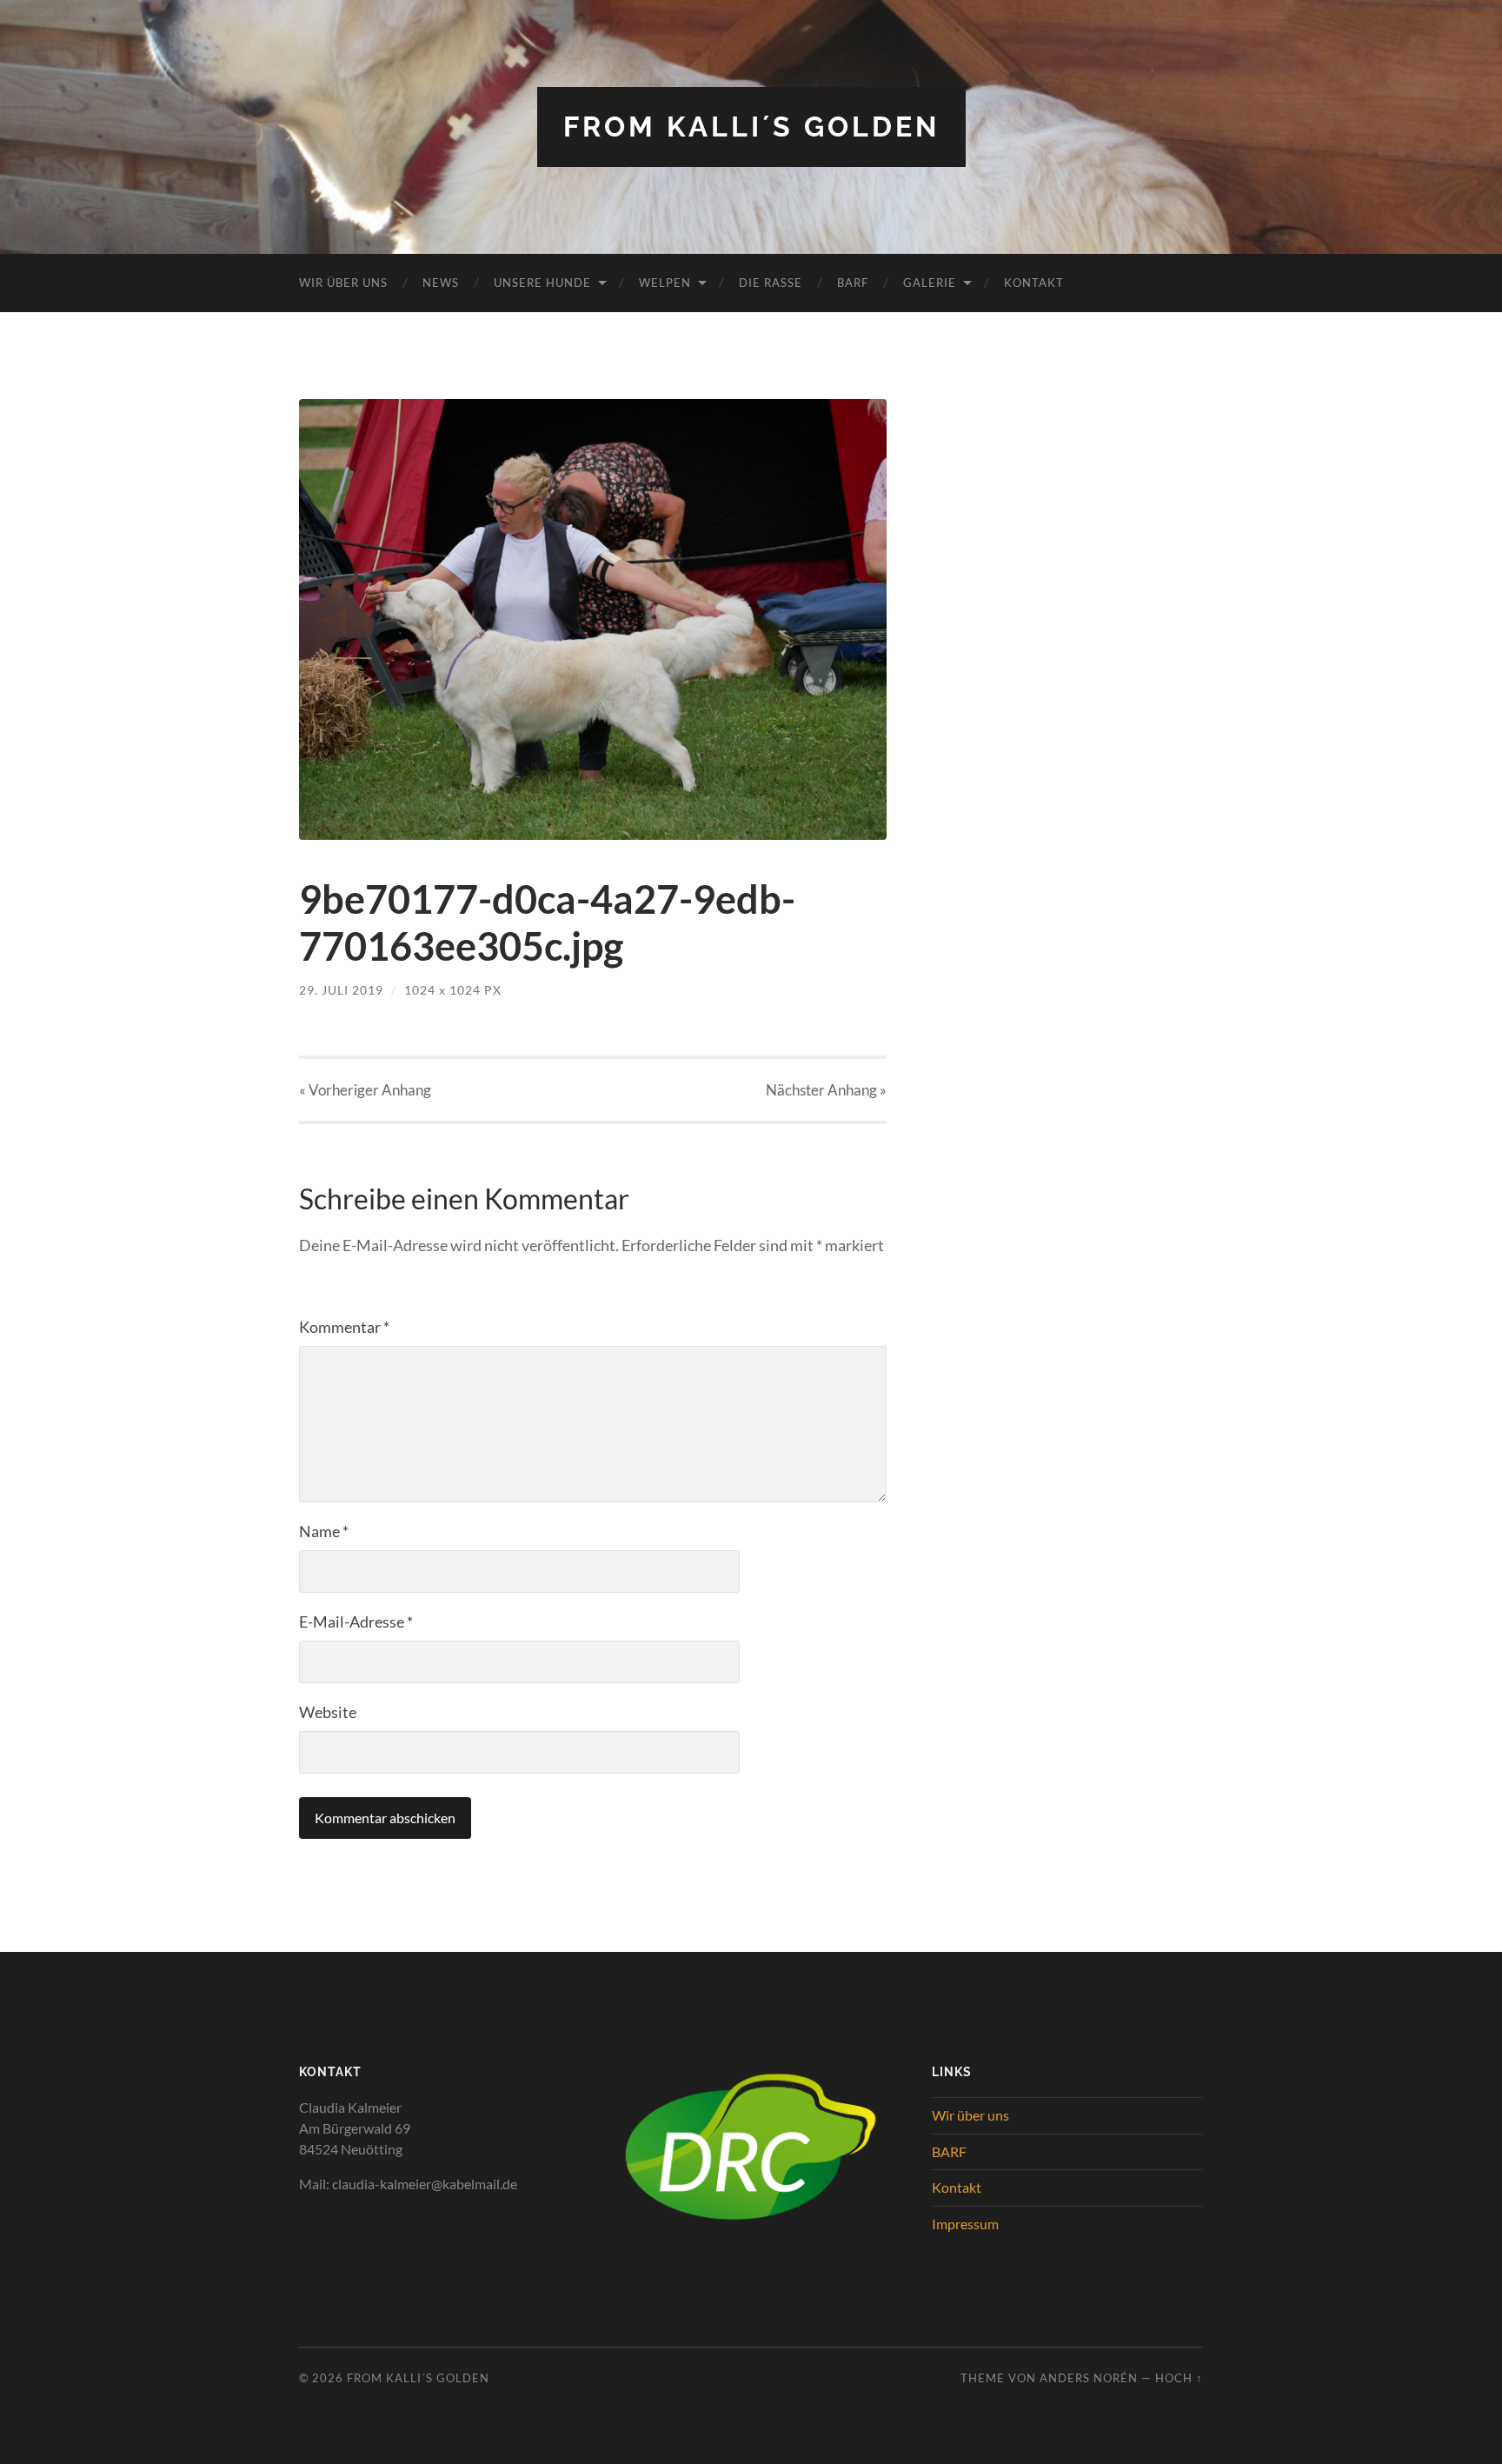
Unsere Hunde (542, 283)
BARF (853, 283)
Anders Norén (1089, 2378)
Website (328, 1712)
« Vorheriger (365, 1090)
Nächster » (826, 1090)
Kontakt (1034, 283)
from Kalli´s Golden (751, 127)
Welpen (665, 283)
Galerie (930, 283)
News (441, 283)
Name (324, 1531)
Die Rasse (771, 283)
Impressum (965, 2224)
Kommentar (344, 1327)
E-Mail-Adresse (356, 1622)
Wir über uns (343, 283)
